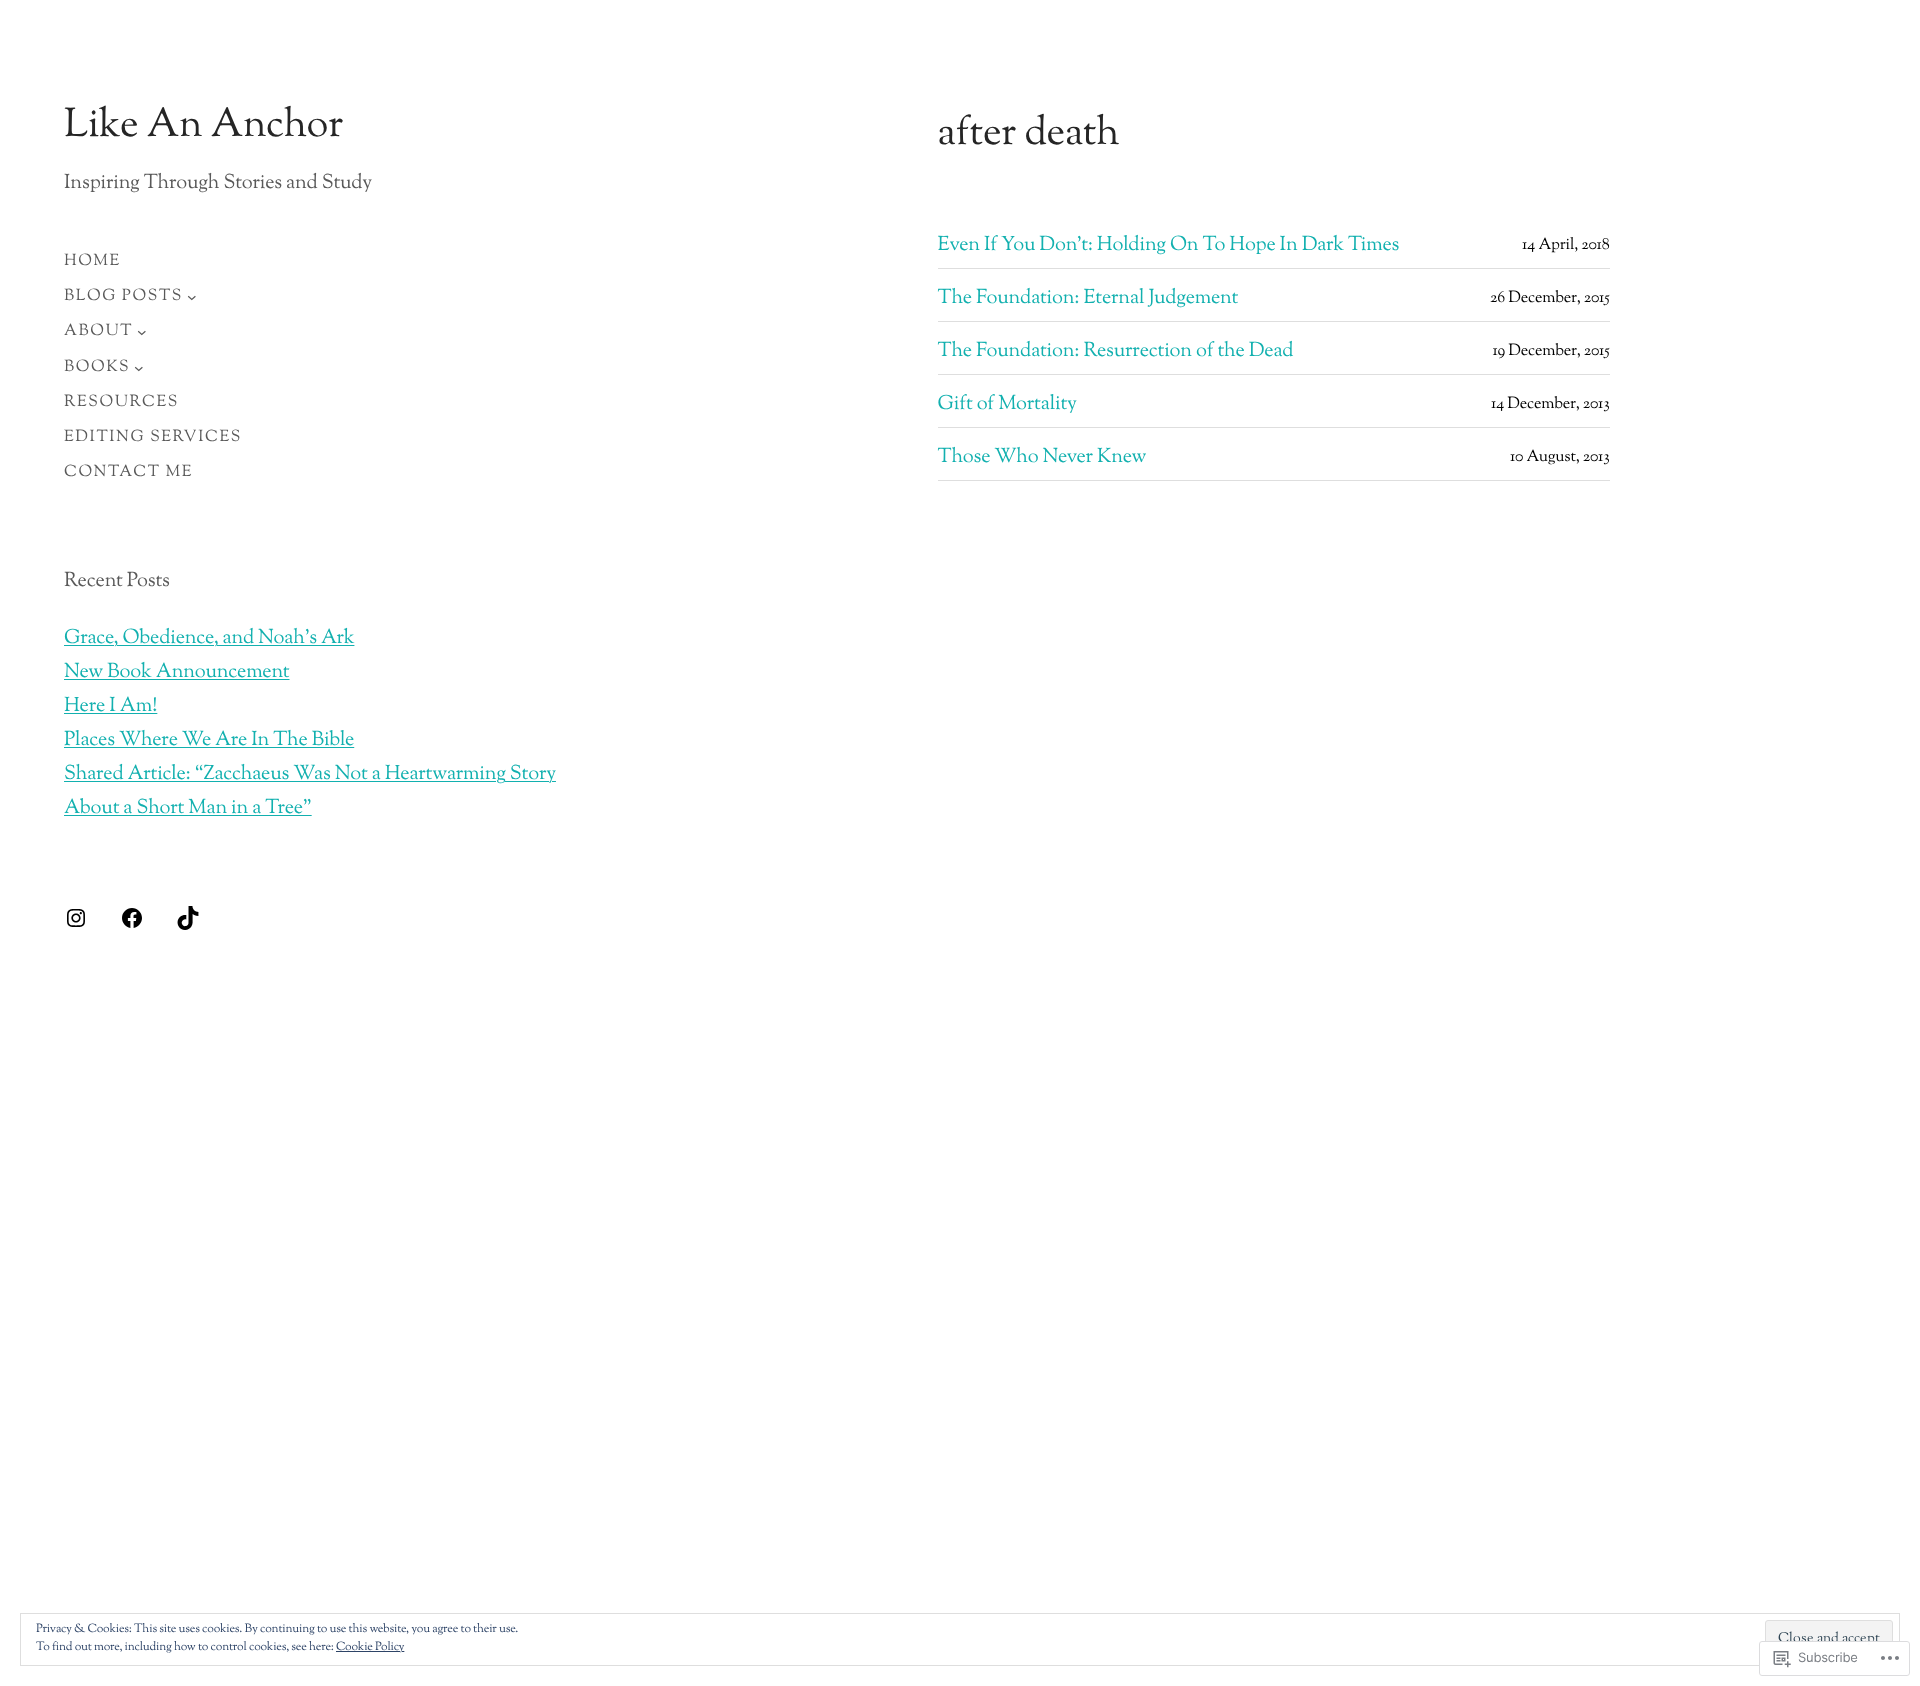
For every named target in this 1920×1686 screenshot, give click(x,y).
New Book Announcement (177, 672)
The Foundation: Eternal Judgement (1088, 299)
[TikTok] (188, 918)
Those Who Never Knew (1042, 458)
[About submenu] (142, 332)
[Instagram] (76, 918)
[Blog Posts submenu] (192, 297)
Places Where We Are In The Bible (209, 740)
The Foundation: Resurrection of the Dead (1116, 352)
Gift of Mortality (1007, 405)
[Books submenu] (139, 367)
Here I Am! (110, 706)
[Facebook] (132, 918)
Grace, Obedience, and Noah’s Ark (209, 638)
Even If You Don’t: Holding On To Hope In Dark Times (1169, 246)
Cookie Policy (370, 1647)
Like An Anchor (203, 127)
